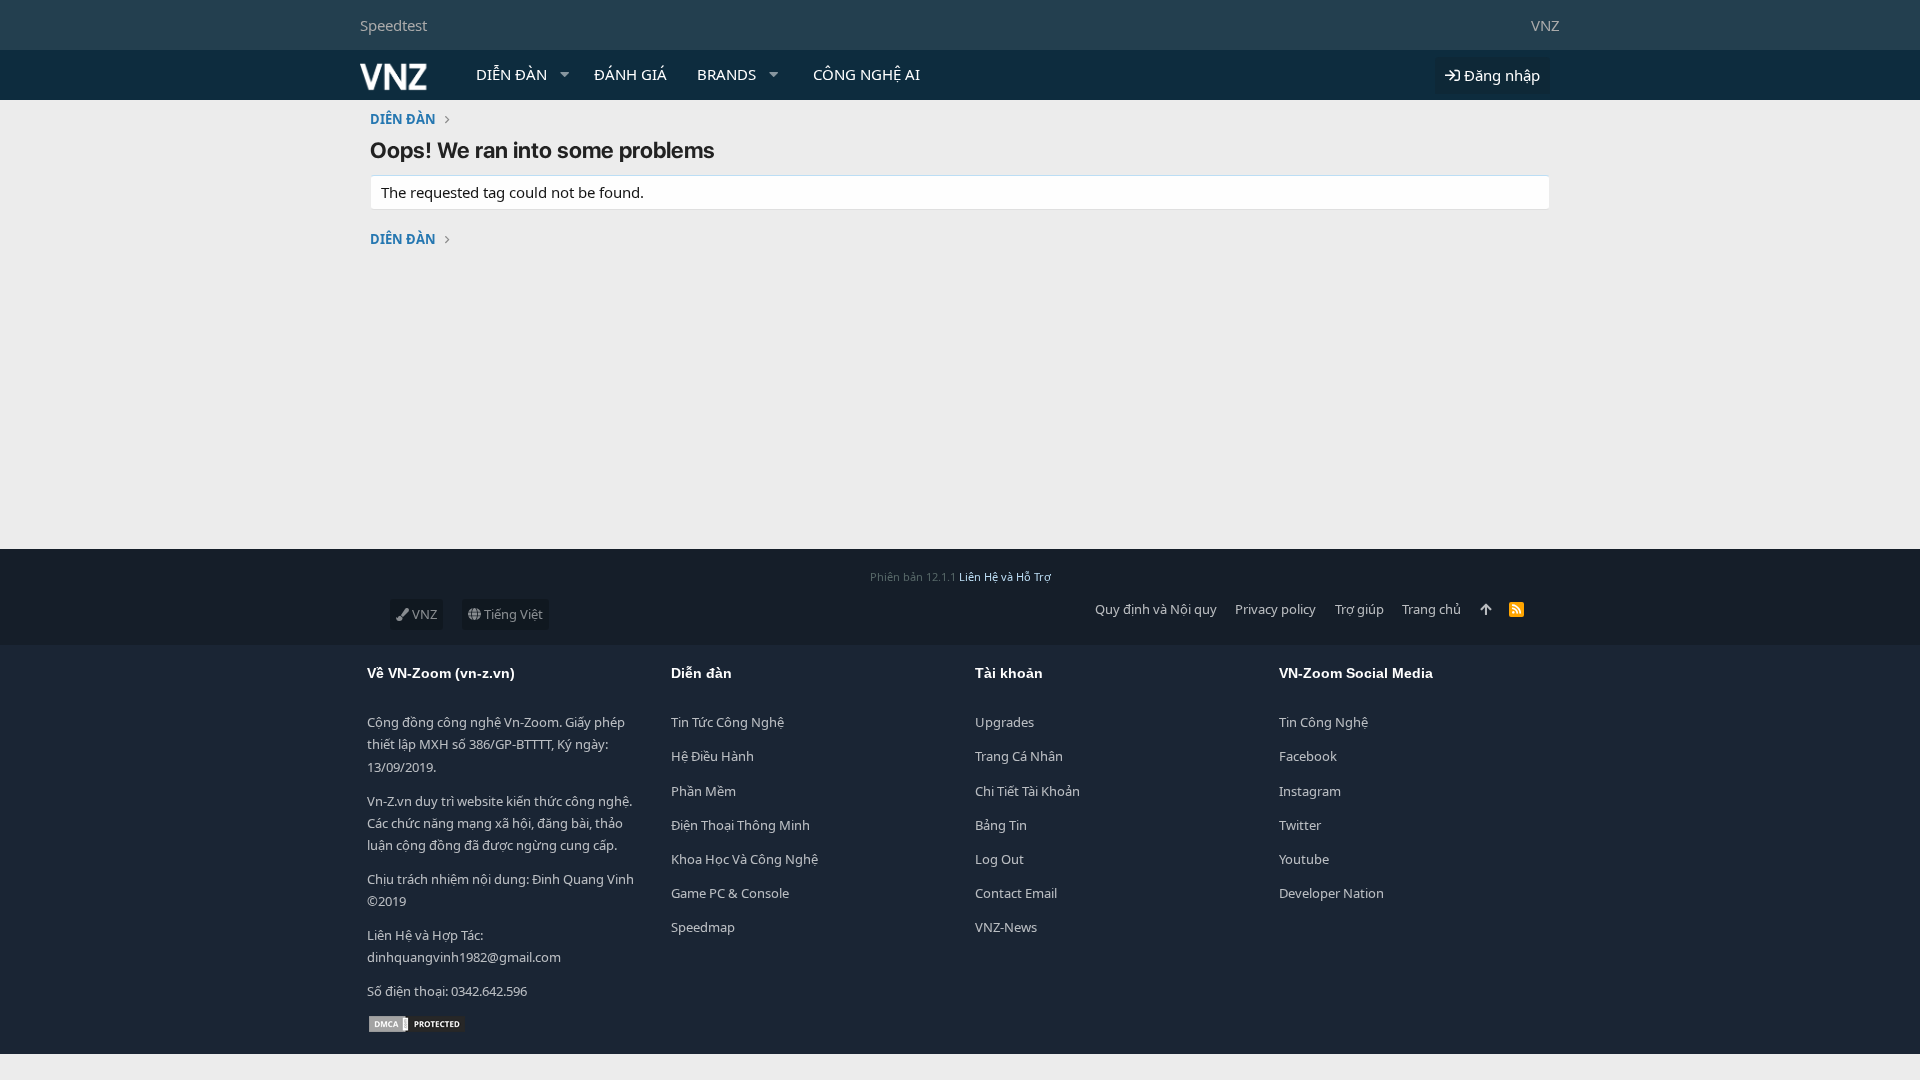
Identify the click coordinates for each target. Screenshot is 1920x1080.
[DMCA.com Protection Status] (417, 1029)
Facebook (1308, 756)
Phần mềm (703, 791)
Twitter (1300, 825)
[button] (565, 74)
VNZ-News (1006, 927)
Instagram (1310, 791)
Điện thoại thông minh (740, 825)
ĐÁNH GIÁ (630, 74)
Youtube (1304, 859)
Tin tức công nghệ (727, 722)
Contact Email (1016, 893)
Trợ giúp (1359, 609)
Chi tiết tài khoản (1027, 791)
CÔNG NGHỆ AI (866, 74)
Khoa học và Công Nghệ (744, 859)
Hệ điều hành (712, 756)
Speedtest (393, 25)
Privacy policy (1275, 609)
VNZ (1545, 25)
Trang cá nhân (1019, 756)
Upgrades (1004, 722)
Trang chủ (1431, 609)
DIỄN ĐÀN (511, 74)
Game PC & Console (730, 893)
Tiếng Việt (512, 614)
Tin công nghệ (1323, 722)
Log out (999, 859)
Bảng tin (1001, 825)
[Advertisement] (600, 409)
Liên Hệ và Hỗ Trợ (1005, 576)
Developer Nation (1331, 893)
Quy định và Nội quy (1156, 609)
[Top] (1485, 609)
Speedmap (703, 927)
